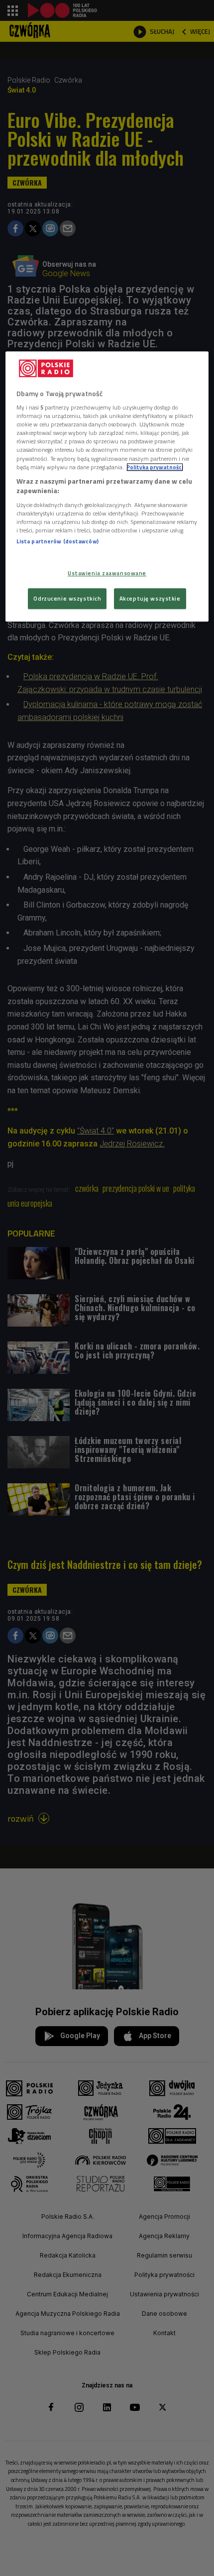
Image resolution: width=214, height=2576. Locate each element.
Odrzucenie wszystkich (67, 598)
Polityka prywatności (155, 467)
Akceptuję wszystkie (150, 598)
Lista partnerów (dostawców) (57, 541)
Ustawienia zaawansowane (107, 573)
